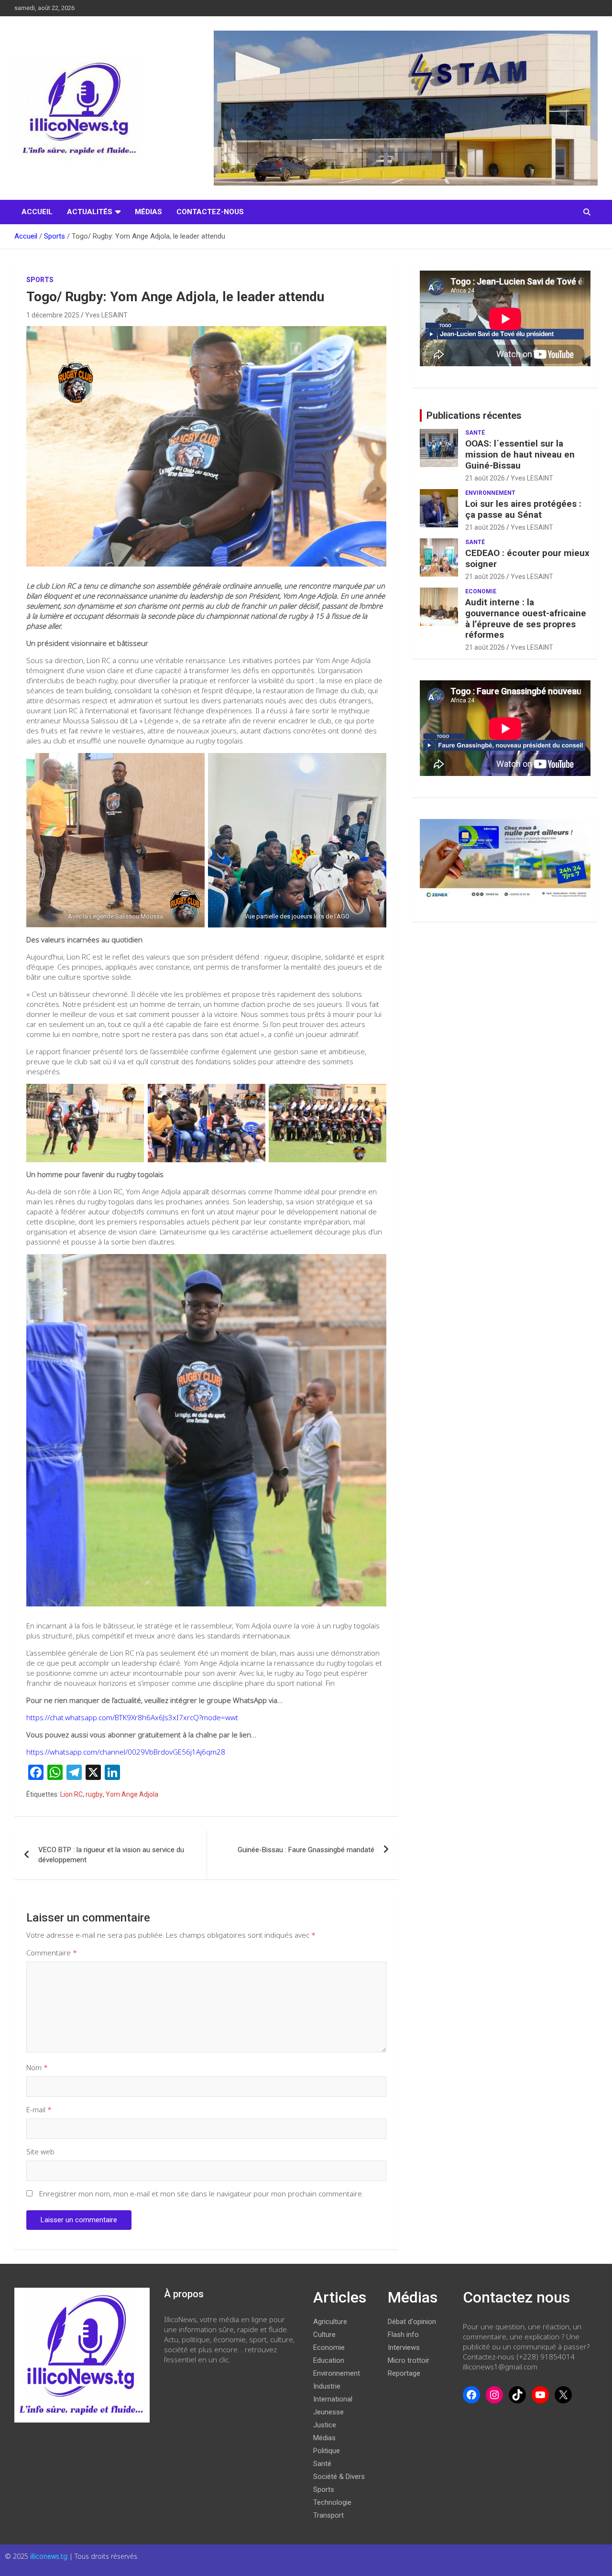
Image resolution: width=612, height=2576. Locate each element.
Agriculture (330, 2322)
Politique (327, 2451)
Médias (148, 212)
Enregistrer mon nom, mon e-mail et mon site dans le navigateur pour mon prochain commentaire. (201, 2194)
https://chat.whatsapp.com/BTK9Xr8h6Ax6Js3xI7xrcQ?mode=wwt (132, 1717)
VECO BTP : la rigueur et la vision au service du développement (111, 1855)
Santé (475, 433)
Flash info (403, 2335)
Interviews (404, 2347)
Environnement (490, 493)
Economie (481, 591)
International (333, 2399)
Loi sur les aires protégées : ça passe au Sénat (523, 509)
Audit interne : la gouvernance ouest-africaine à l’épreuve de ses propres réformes (526, 618)
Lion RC (71, 1794)
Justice (325, 2425)
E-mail (39, 2109)
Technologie (332, 2502)
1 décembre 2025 (53, 315)
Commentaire (52, 1953)
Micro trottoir (409, 2360)
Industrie (327, 2386)
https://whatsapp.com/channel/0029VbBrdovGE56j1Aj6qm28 (126, 1752)
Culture (324, 2335)
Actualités (90, 212)
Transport (328, 2515)
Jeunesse (328, 2412)
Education (329, 2360)
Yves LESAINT (106, 315)
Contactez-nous (210, 212)
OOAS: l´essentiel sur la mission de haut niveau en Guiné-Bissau (520, 454)
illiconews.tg (50, 2556)
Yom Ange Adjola (132, 1794)
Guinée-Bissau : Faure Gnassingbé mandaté (306, 1850)
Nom (37, 2067)
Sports (40, 280)
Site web (40, 2151)
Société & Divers (339, 2477)
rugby (94, 1794)
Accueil (37, 212)
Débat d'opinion (412, 2322)
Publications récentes (474, 415)
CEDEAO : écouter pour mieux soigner (527, 558)
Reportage (404, 2373)
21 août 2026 (485, 478)
